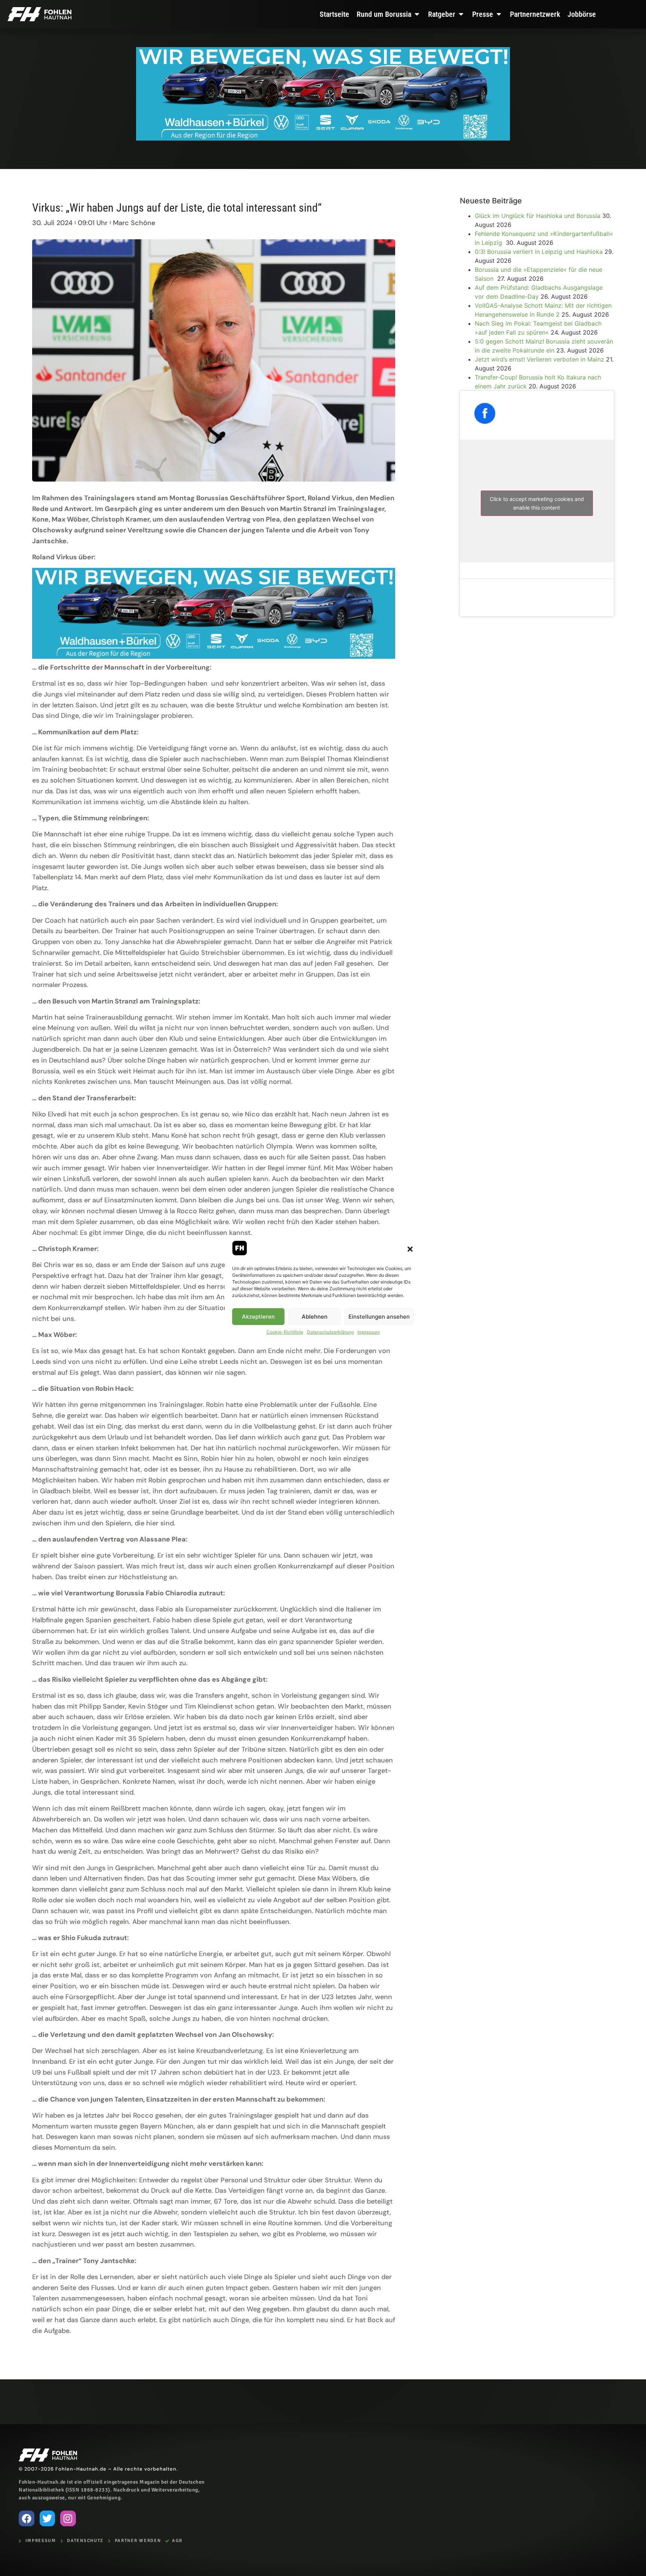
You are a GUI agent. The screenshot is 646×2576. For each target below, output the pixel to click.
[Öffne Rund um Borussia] (417, 14)
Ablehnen (315, 1317)
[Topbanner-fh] (323, 138)
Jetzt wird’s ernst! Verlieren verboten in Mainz (539, 359)
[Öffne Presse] (499, 14)
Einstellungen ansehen (379, 1317)
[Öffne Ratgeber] (461, 14)
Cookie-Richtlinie (285, 1332)
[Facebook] (27, 2518)
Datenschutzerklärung (330, 1332)
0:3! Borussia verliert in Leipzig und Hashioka (539, 252)
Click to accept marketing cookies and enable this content (537, 503)
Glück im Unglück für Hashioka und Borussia (538, 216)
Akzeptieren (258, 1317)
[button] (410, 1249)
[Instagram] (68, 2518)
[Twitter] (47, 2518)
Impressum (369, 1332)
